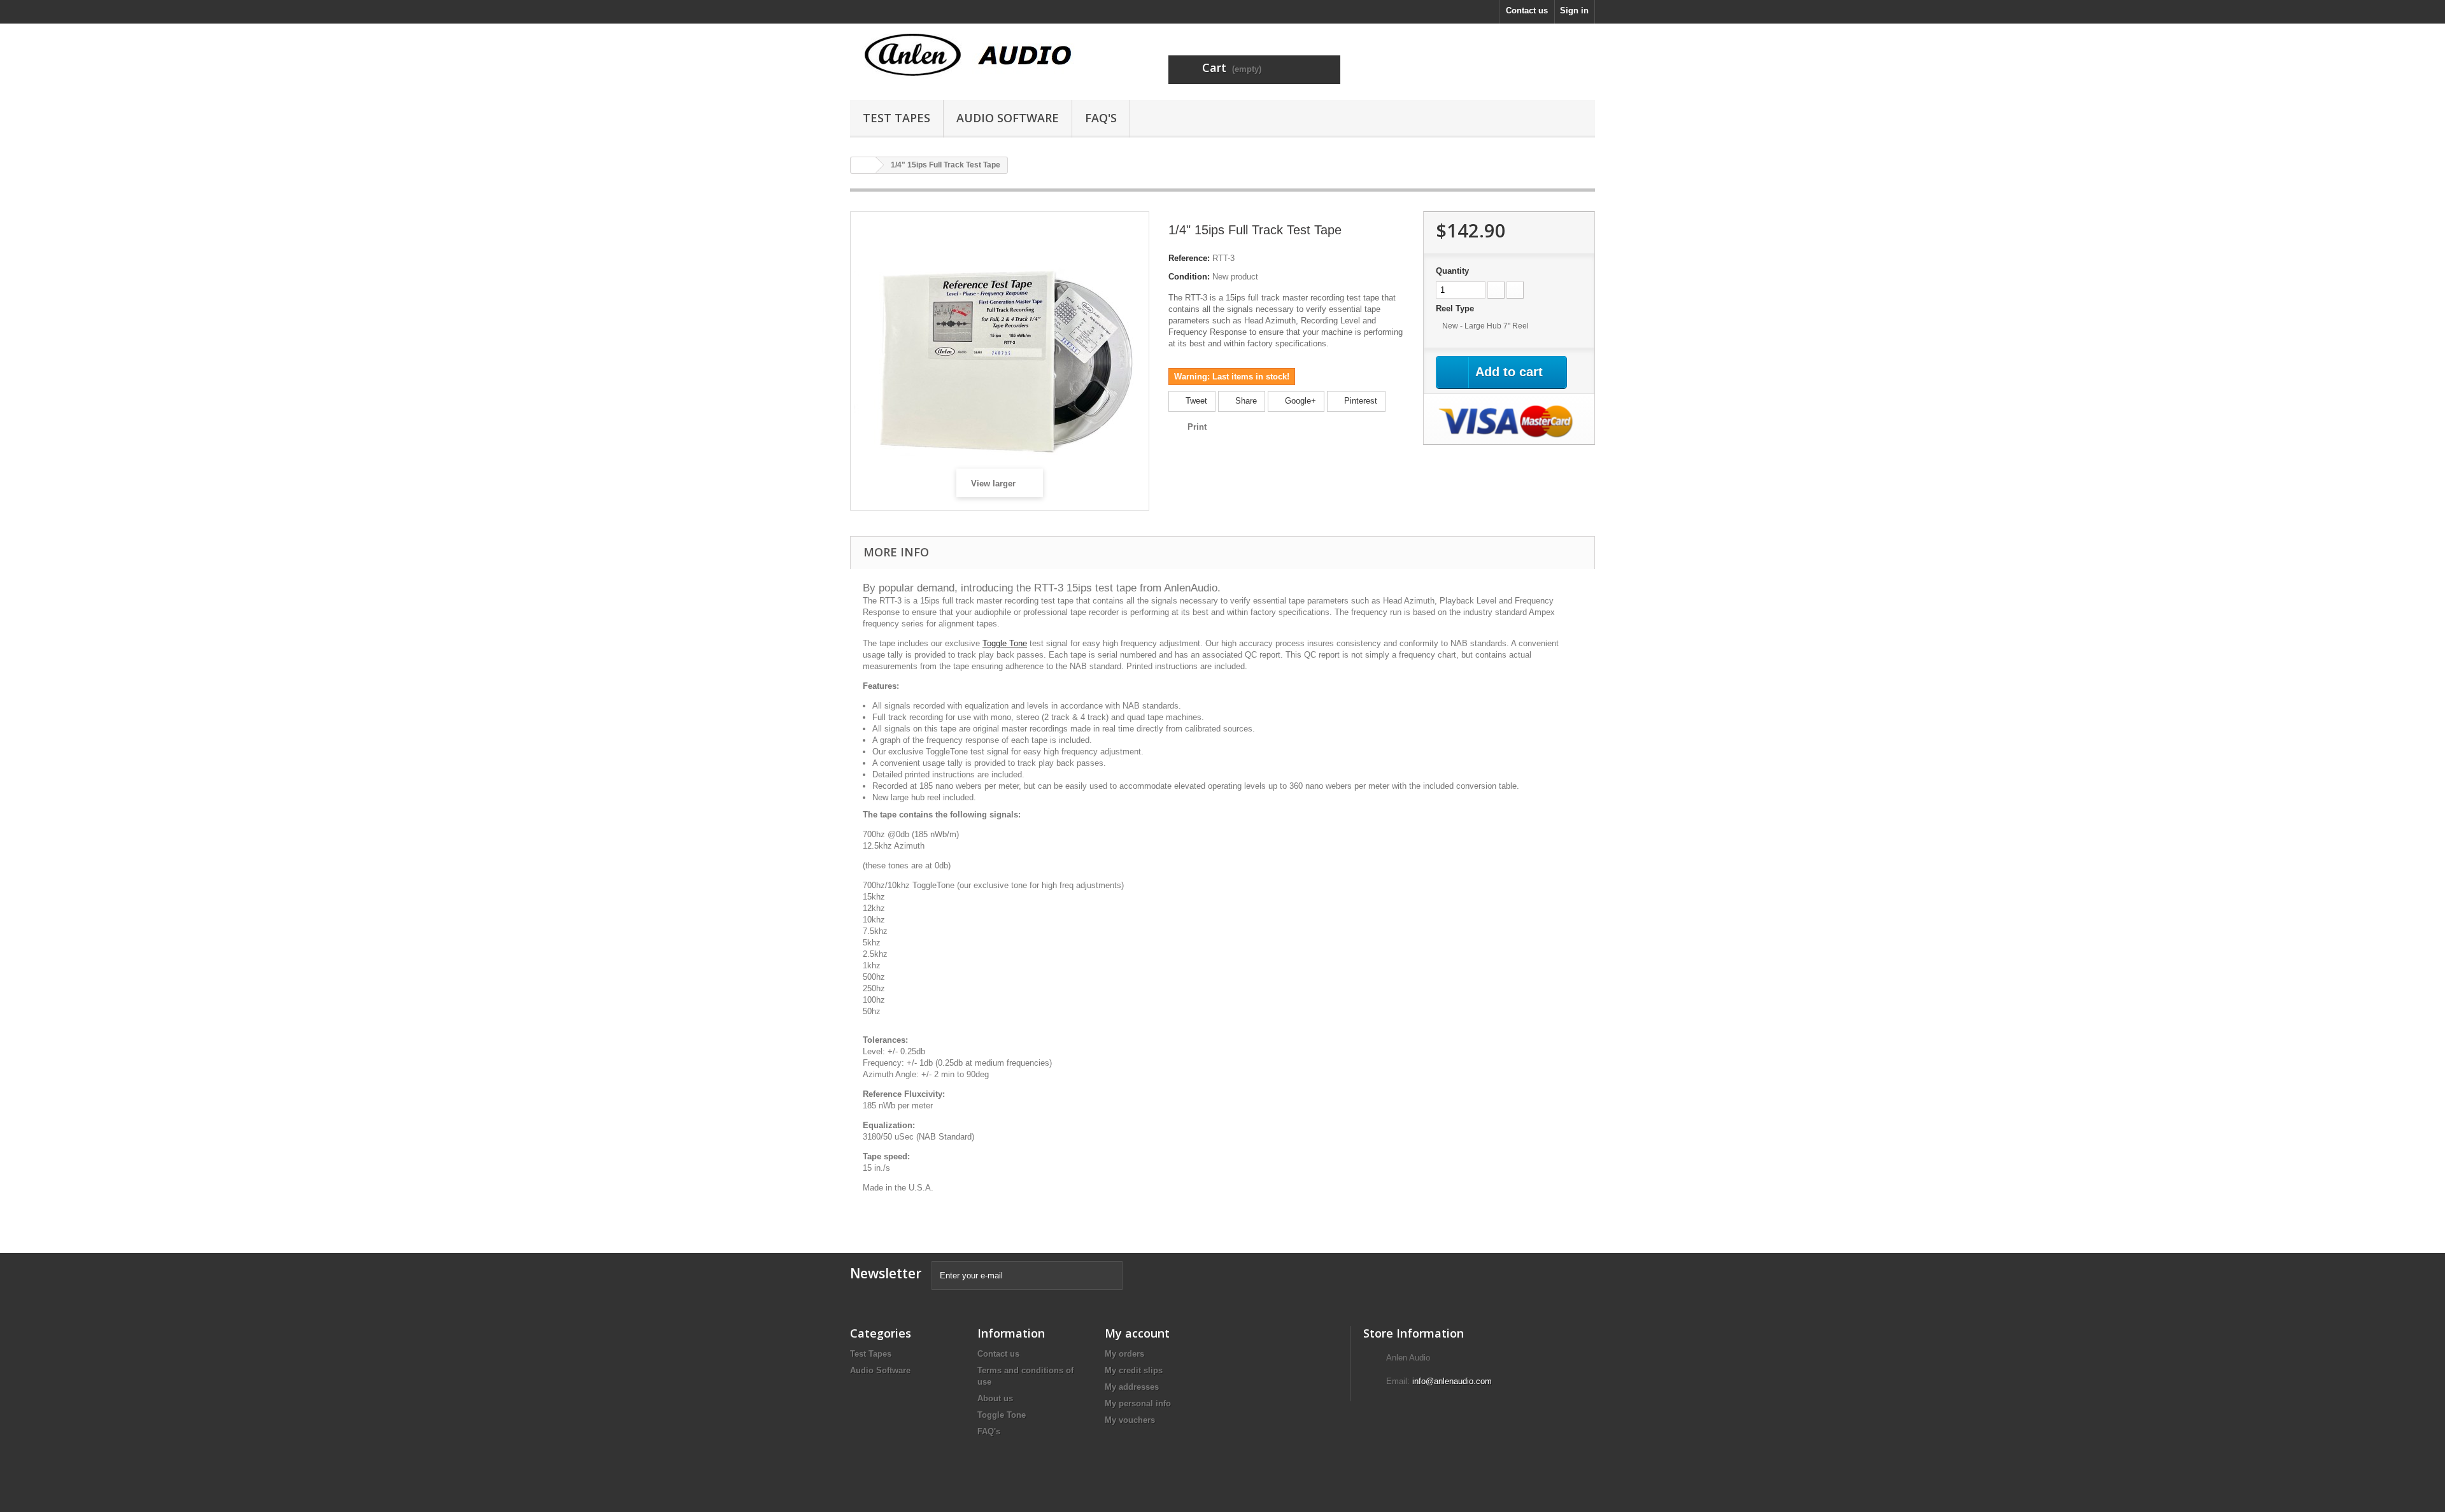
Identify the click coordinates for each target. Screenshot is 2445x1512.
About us (995, 1398)
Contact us (1527, 11)
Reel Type (1456, 308)
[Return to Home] (863, 165)
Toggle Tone (1005, 643)
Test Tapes (896, 118)
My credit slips (1134, 1370)
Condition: (1189, 277)
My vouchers (1130, 1420)
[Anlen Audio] (968, 56)
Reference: (1189, 258)
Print (1197, 427)
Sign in (1574, 11)
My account (1137, 1333)
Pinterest (1359, 401)
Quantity (1452, 271)
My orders (1124, 1354)
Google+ (1299, 401)
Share (1245, 401)
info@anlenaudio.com (1452, 1381)
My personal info (1138, 1403)
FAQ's (1101, 118)
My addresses (1132, 1387)
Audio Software (1008, 118)
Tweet (1195, 401)
